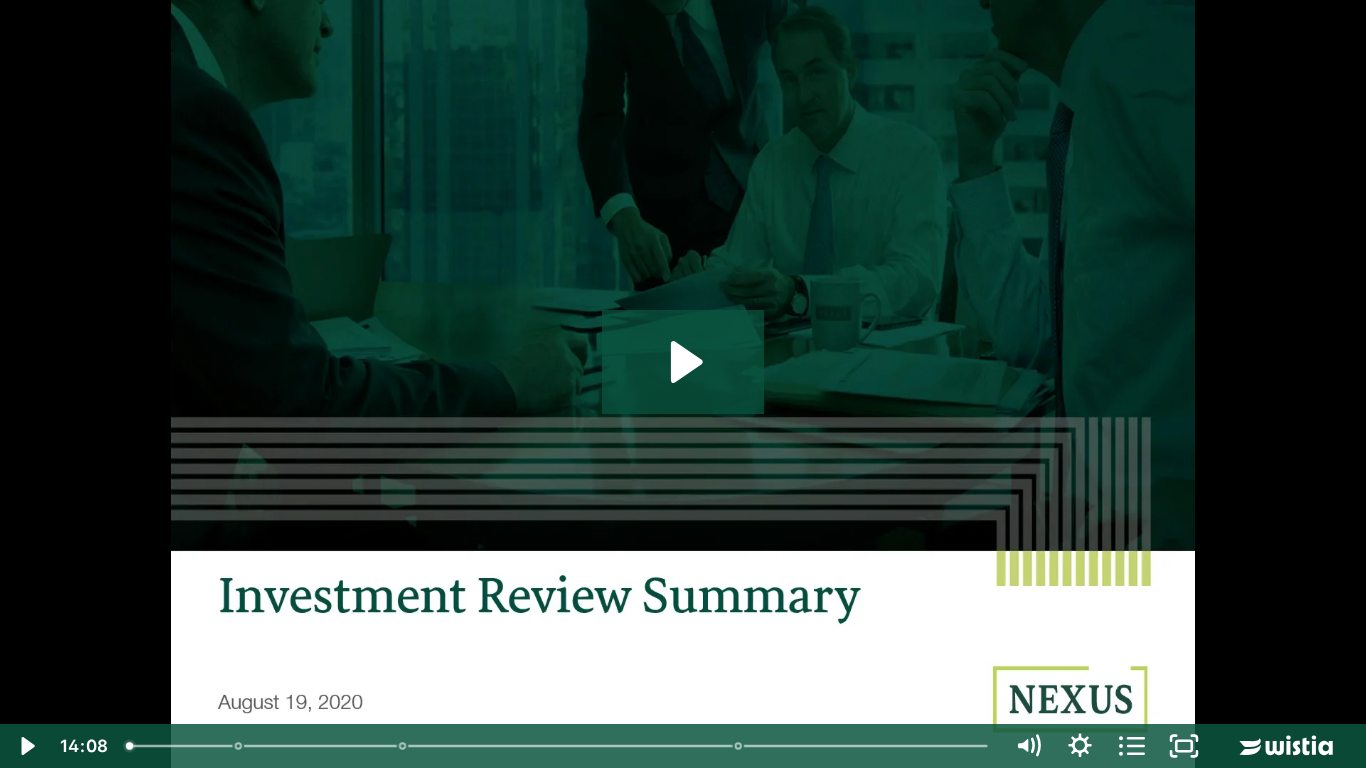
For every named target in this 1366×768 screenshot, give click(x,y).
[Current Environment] (239, 746)
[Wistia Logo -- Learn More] (1288, 746)
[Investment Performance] (740, 746)
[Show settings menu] (1080, 746)
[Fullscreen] (1184, 746)
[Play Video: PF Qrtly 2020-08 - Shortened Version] (683, 362)
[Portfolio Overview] (403, 746)
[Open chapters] (1132, 746)
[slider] (559, 746)
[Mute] (1028, 746)
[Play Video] (26, 746)
